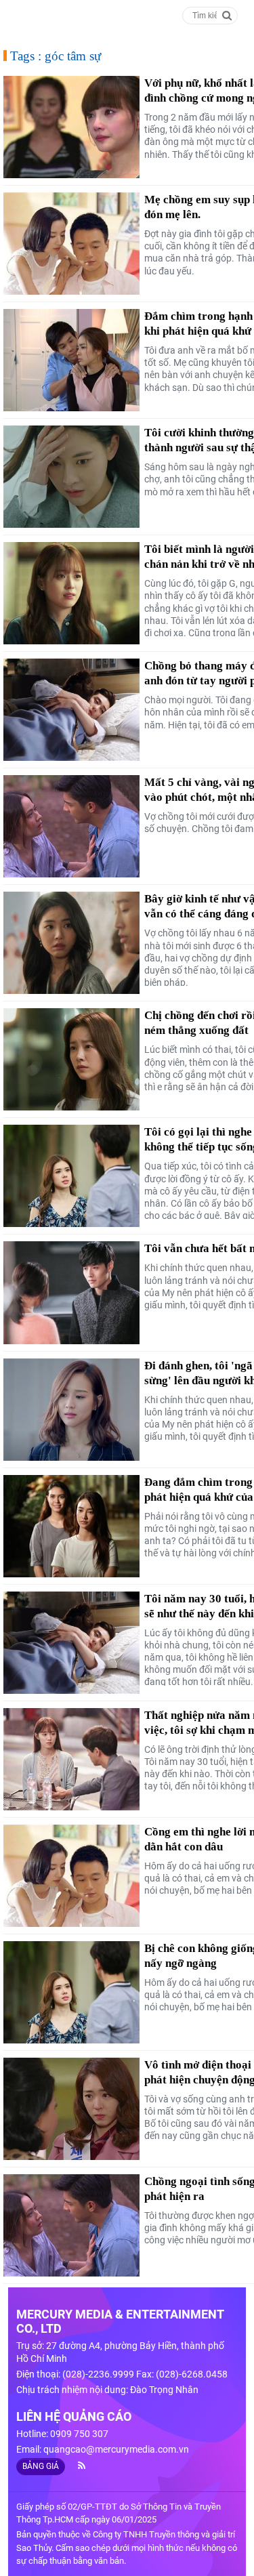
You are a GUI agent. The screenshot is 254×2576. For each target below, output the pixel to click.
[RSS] (76, 2466)
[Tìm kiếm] (227, 15)
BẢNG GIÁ (41, 2466)
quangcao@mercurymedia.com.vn (116, 2449)
